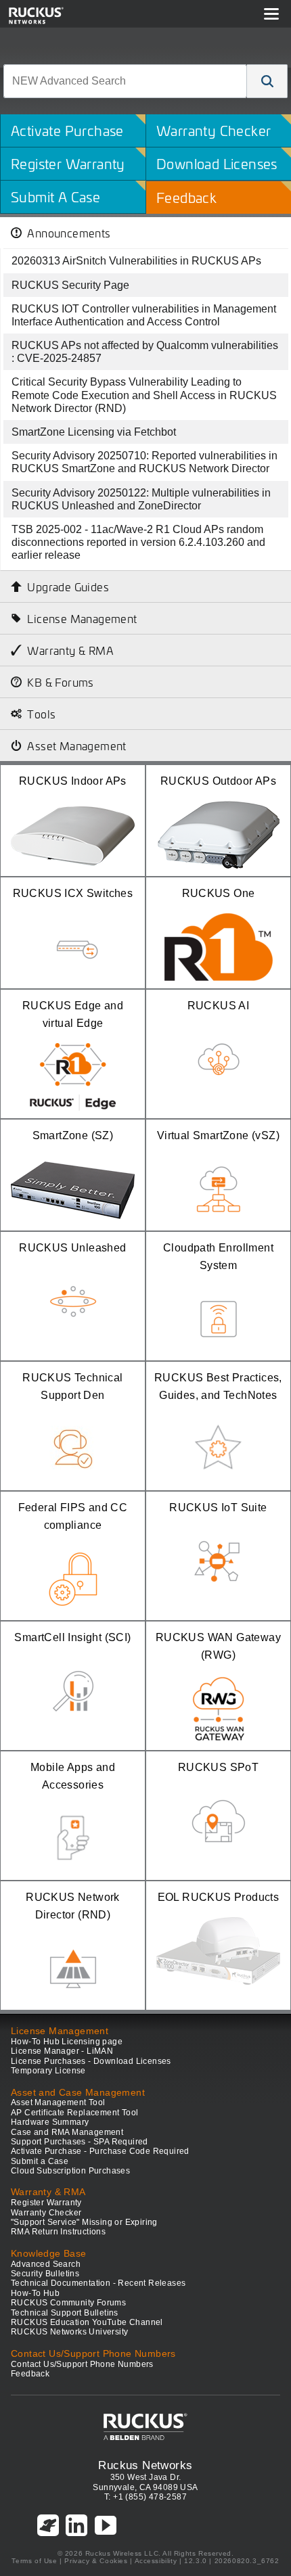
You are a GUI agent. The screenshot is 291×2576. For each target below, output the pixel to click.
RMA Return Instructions (58, 2232)
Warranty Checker (46, 2213)
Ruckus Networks (145, 2465)
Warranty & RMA (70, 650)
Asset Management (76, 745)
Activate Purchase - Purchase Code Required (100, 2151)
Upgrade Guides (68, 586)
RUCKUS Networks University (69, 2332)
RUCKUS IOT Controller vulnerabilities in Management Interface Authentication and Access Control (144, 315)
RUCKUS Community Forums (68, 2303)
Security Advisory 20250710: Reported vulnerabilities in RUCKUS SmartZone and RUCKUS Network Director (144, 462)
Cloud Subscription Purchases (70, 2171)
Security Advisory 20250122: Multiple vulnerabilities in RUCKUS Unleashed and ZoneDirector (141, 499)
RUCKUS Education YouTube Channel (87, 2322)
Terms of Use (34, 2561)
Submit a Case (40, 2161)
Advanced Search (46, 2264)
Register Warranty (46, 2203)
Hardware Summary (50, 2122)
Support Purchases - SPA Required (80, 2142)
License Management (82, 618)
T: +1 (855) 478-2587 (145, 2497)
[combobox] (125, 81)
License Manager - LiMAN (62, 2051)
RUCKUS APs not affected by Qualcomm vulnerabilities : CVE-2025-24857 (145, 352)
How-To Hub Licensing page (67, 2042)
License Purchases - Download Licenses (91, 2061)
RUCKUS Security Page (70, 285)
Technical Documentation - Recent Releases (98, 2283)
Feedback (30, 2374)
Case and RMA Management (67, 2132)
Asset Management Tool (58, 2102)
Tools (41, 714)
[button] (267, 81)
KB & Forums (60, 682)
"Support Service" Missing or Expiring (84, 2222)
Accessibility (156, 2561)
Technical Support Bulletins (65, 2313)
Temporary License (48, 2071)
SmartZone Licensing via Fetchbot (94, 432)
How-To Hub (35, 2293)
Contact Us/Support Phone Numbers (82, 2364)
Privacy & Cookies (96, 2561)
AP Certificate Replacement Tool (74, 2113)
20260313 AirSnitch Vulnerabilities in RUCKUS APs (136, 261)
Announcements (69, 233)
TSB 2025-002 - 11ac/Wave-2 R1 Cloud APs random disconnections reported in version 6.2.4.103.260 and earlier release (138, 542)
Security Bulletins (45, 2274)
